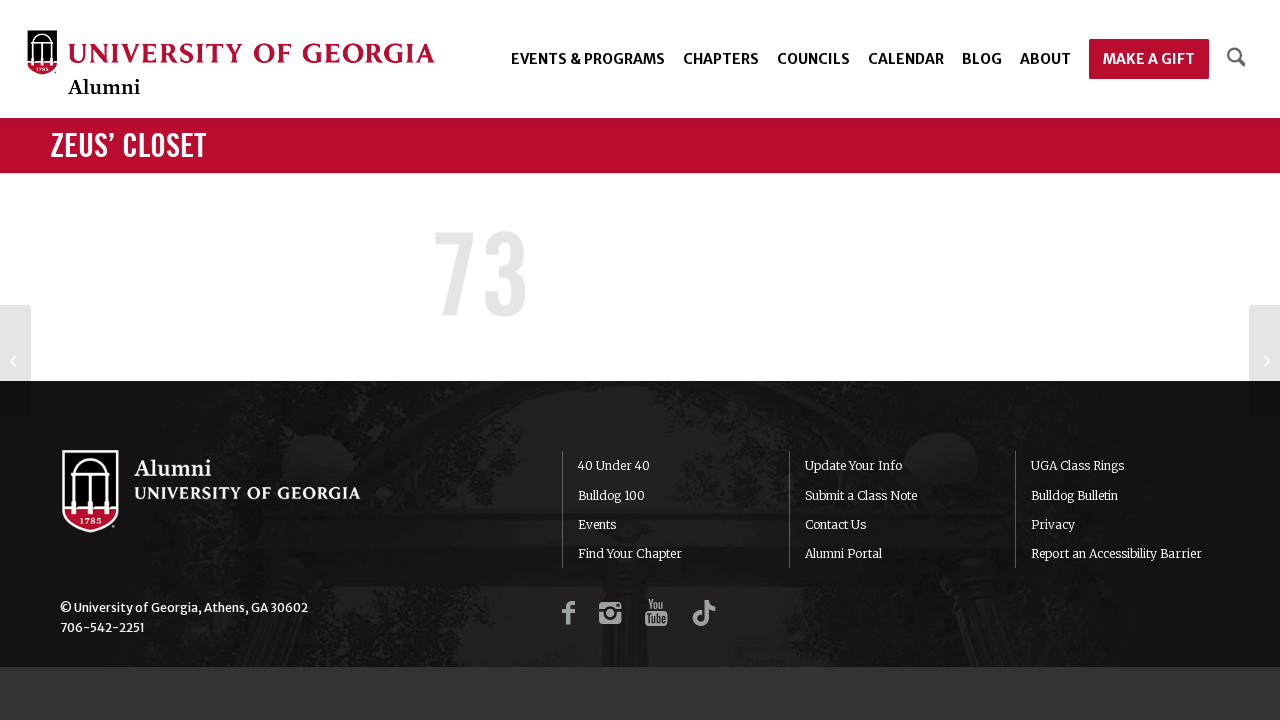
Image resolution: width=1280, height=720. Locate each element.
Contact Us (835, 524)
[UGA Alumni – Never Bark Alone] (231, 64)
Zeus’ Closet (128, 147)
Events (597, 524)
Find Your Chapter (630, 553)
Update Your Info (853, 465)
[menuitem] (588, 59)
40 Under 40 (614, 465)
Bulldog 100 (611, 495)
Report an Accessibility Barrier (1116, 553)
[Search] (1236, 59)
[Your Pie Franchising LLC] (1264, 360)
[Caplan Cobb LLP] (15, 360)
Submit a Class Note (861, 495)
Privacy (1053, 524)
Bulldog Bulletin (1074, 495)
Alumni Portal (843, 553)
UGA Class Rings (1077, 465)
